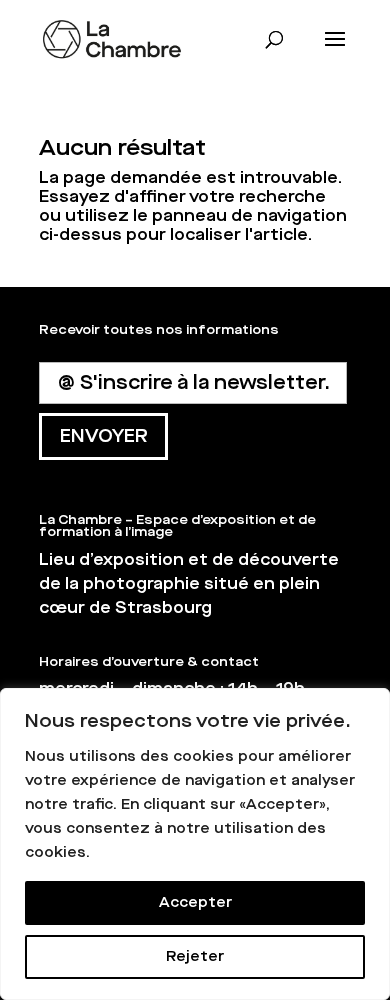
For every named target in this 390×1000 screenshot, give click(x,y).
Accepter (195, 902)
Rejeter (195, 956)
